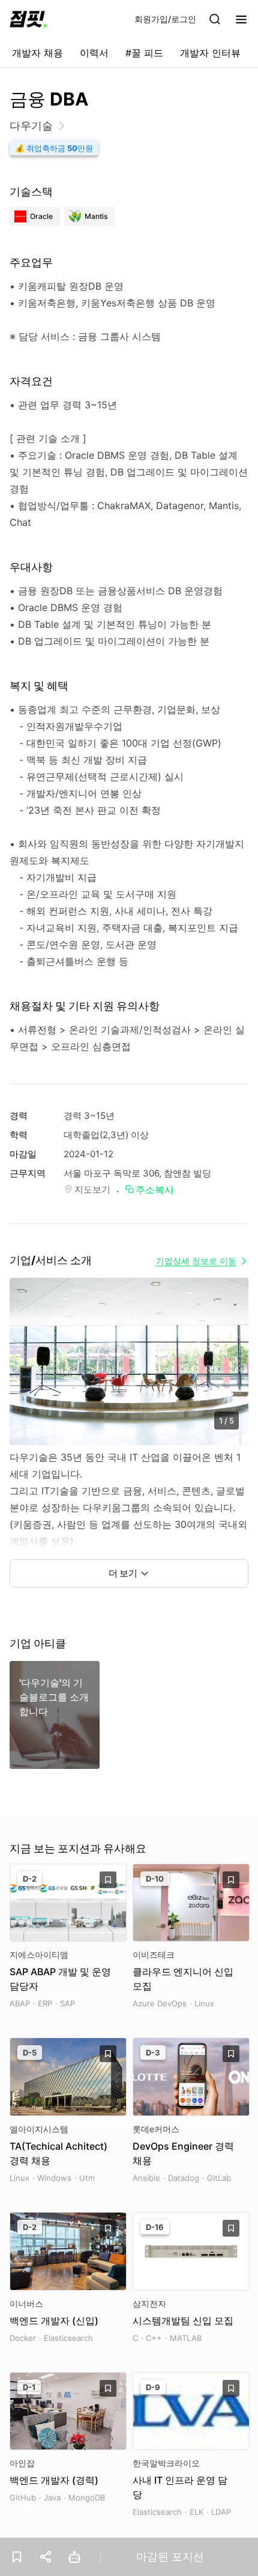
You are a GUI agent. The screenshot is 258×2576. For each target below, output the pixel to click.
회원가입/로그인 (165, 19)
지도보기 (92, 1189)
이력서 (94, 53)
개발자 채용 (37, 53)
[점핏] (28, 19)
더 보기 (123, 1573)
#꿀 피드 (144, 53)
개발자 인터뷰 (210, 53)
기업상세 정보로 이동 (196, 1261)
